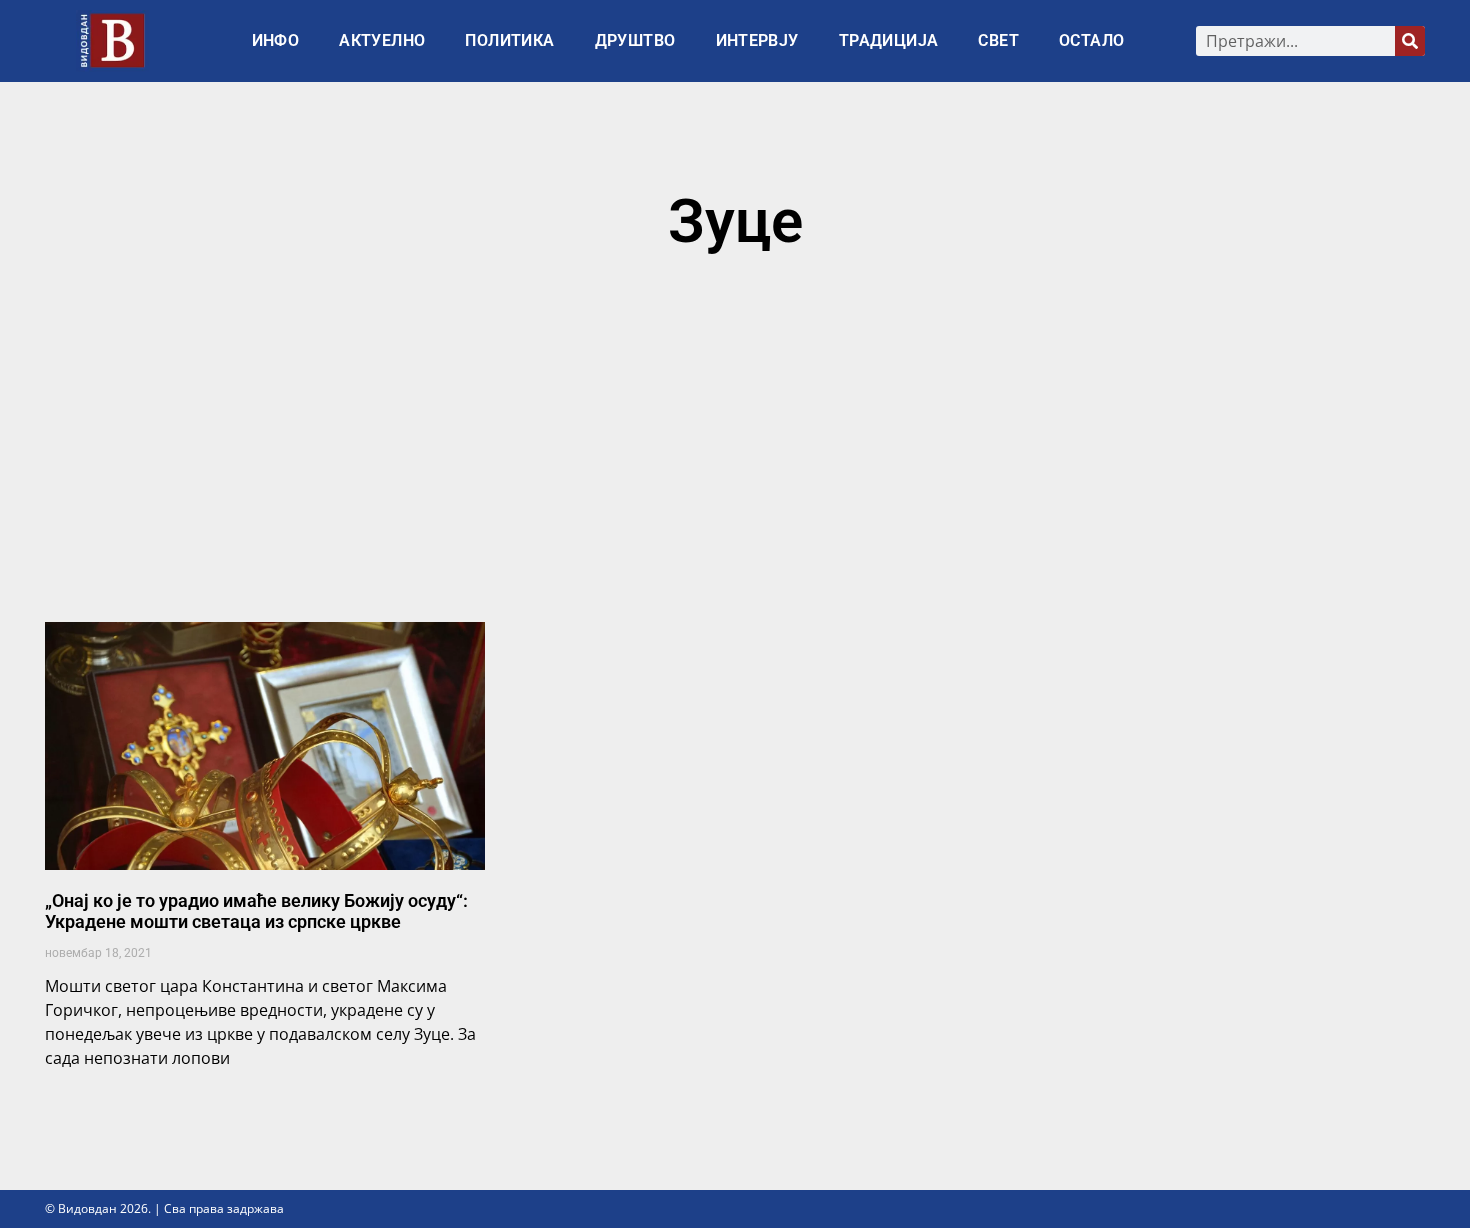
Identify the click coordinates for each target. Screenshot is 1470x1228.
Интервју (757, 40)
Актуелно (382, 40)
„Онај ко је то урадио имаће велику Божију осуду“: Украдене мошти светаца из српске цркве (256, 911)
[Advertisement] (735, 447)
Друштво (635, 40)
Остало (1091, 40)
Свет (998, 40)
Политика (509, 40)
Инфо (276, 40)
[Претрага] (1410, 41)
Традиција (889, 40)
